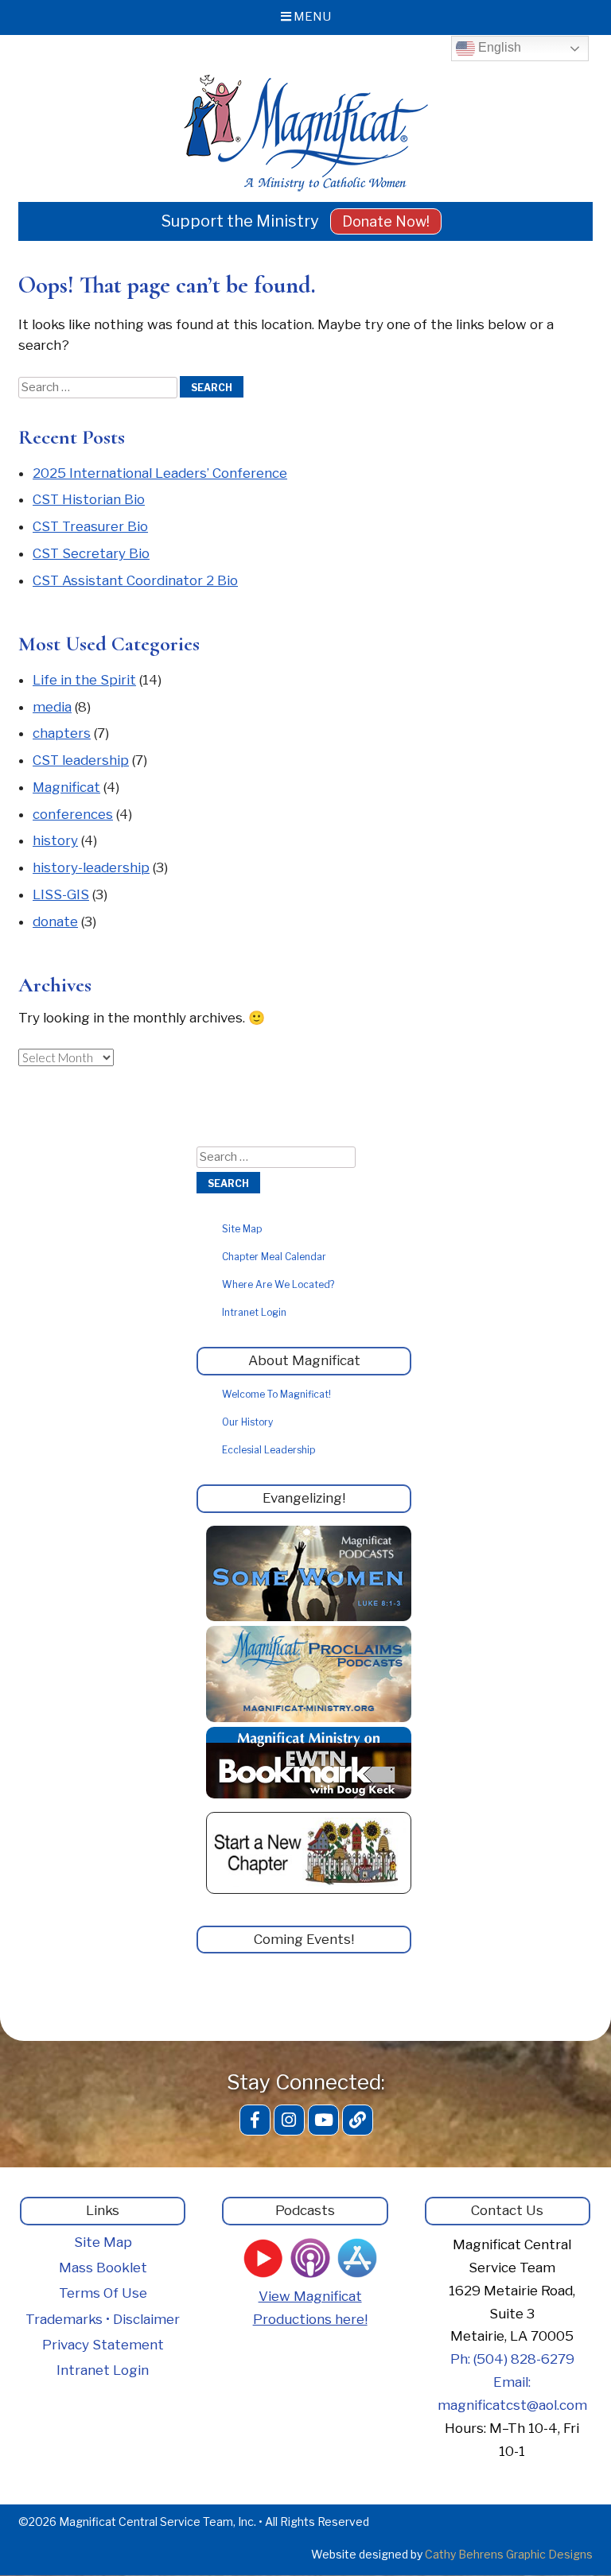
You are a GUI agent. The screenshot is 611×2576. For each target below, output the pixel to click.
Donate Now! (386, 221)
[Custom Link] (358, 2120)
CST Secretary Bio (91, 553)
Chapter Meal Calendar (274, 1257)
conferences (73, 814)
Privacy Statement (103, 2345)
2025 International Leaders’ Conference (160, 473)
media (52, 707)
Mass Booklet (103, 2268)
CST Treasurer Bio (90, 526)
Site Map (242, 1229)
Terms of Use (103, 2293)
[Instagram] (289, 2120)
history (55, 840)
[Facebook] (255, 2120)
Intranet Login (254, 1312)
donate (55, 921)
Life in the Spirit (84, 680)
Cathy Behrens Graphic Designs (509, 2554)
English (498, 47)
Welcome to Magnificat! (276, 1394)
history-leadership (91, 867)
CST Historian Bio (89, 499)
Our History (247, 1422)
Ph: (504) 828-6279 (512, 2359)
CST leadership (81, 760)
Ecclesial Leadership (269, 1450)
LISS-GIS (61, 894)
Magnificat (66, 787)
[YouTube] (323, 2120)
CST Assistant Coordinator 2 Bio (135, 580)
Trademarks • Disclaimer (103, 2319)
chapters (62, 733)
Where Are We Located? (278, 1284)
